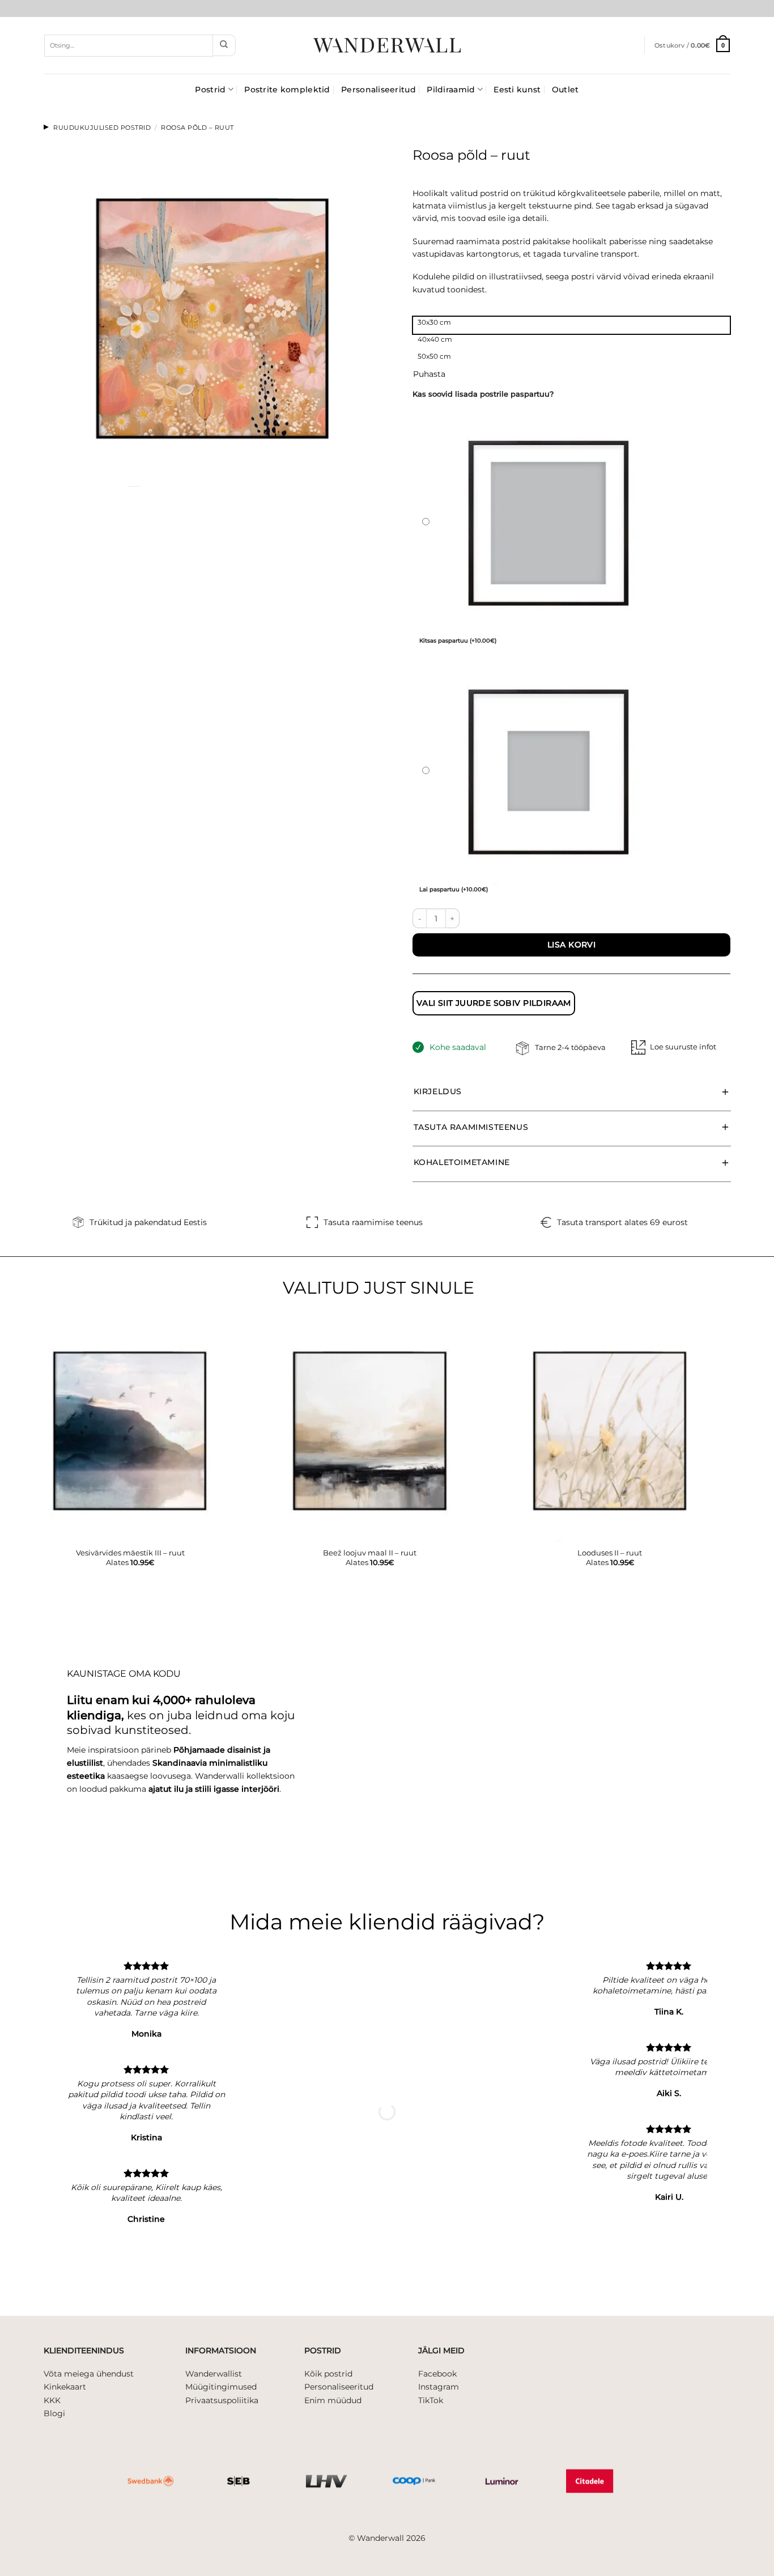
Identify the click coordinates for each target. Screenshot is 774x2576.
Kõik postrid (328, 2374)
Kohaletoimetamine (462, 1162)
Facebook (437, 2374)
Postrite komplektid (287, 90)
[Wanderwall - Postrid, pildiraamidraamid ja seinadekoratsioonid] (387, 45)
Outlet (565, 90)
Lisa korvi (571, 945)
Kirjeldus (438, 1091)
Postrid (210, 90)
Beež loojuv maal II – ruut (370, 1553)
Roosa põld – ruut (197, 127)
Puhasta (429, 374)
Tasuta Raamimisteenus (471, 1127)
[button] (692, 45)
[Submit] (224, 45)
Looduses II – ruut (610, 1553)
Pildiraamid (451, 90)
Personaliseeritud (379, 90)
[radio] (572, 325)
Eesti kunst (517, 90)
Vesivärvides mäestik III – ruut (130, 1553)
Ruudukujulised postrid (102, 127)
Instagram (439, 2387)
